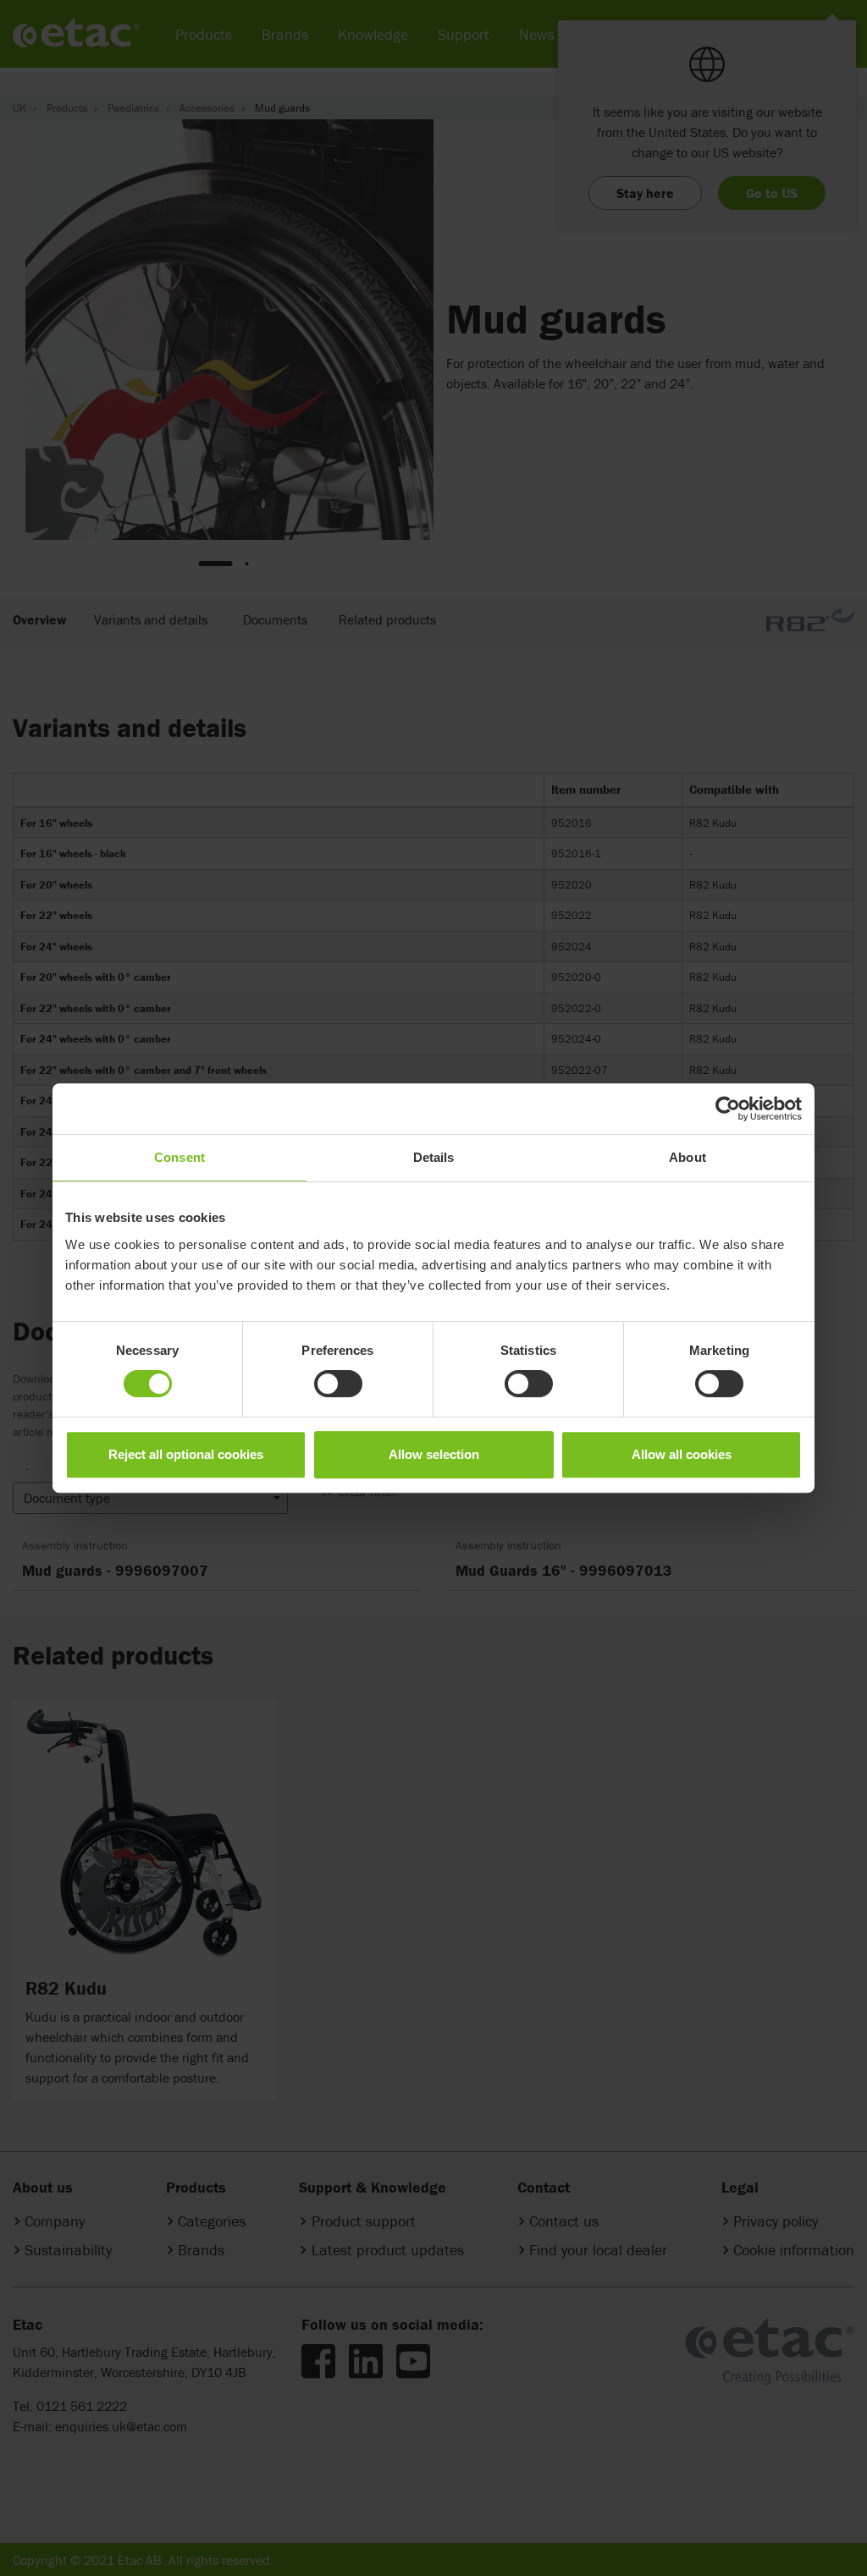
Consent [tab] (179, 1157)
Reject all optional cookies (186, 1454)
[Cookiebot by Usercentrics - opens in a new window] (728, 1109)
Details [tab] (434, 1157)
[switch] (338, 1384)
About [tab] (688, 1157)
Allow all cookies (682, 1454)
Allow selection (434, 1454)
